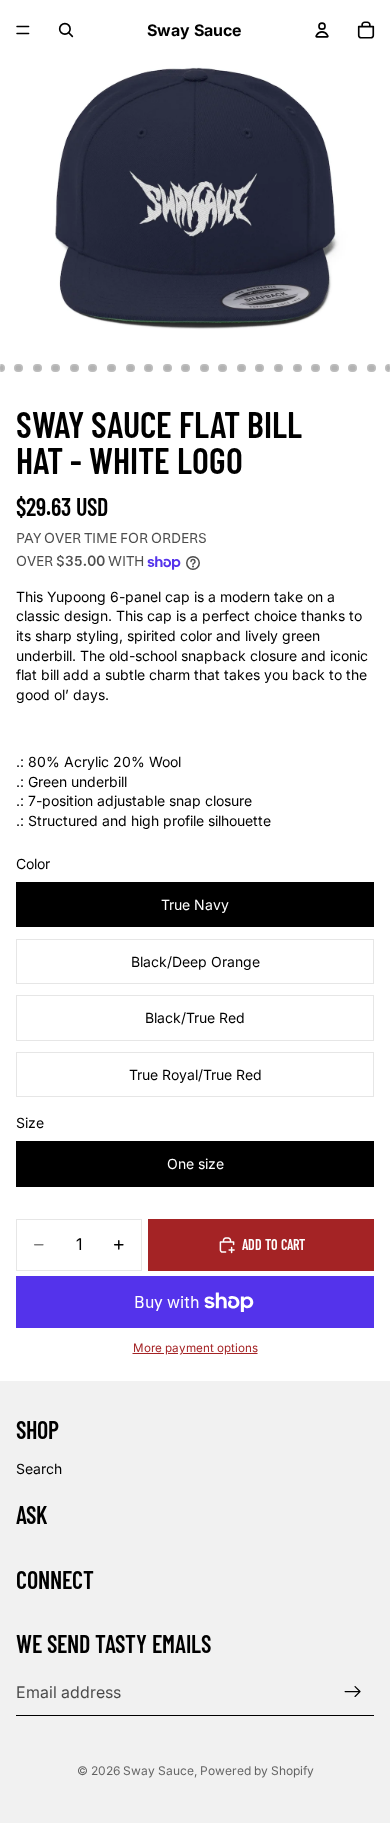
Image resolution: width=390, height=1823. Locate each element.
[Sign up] (353, 1692)
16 (204, 368)
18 (241, 368)
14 (167, 368)
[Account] (322, 30)
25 (371, 368)
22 (316, 368)
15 (186, 368)
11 (112, 368)
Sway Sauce (158, 1770)
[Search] (66, 30)
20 (279, 368)
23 (334, 368)
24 (353, 368)
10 (93, 368)
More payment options (195, 1348)
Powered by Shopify (257, 1770)
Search (39, 1468)
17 (223, 368)
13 (149, 368)
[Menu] (23, 30)
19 (260, 368)
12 (130, 368)
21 (297, 368)
